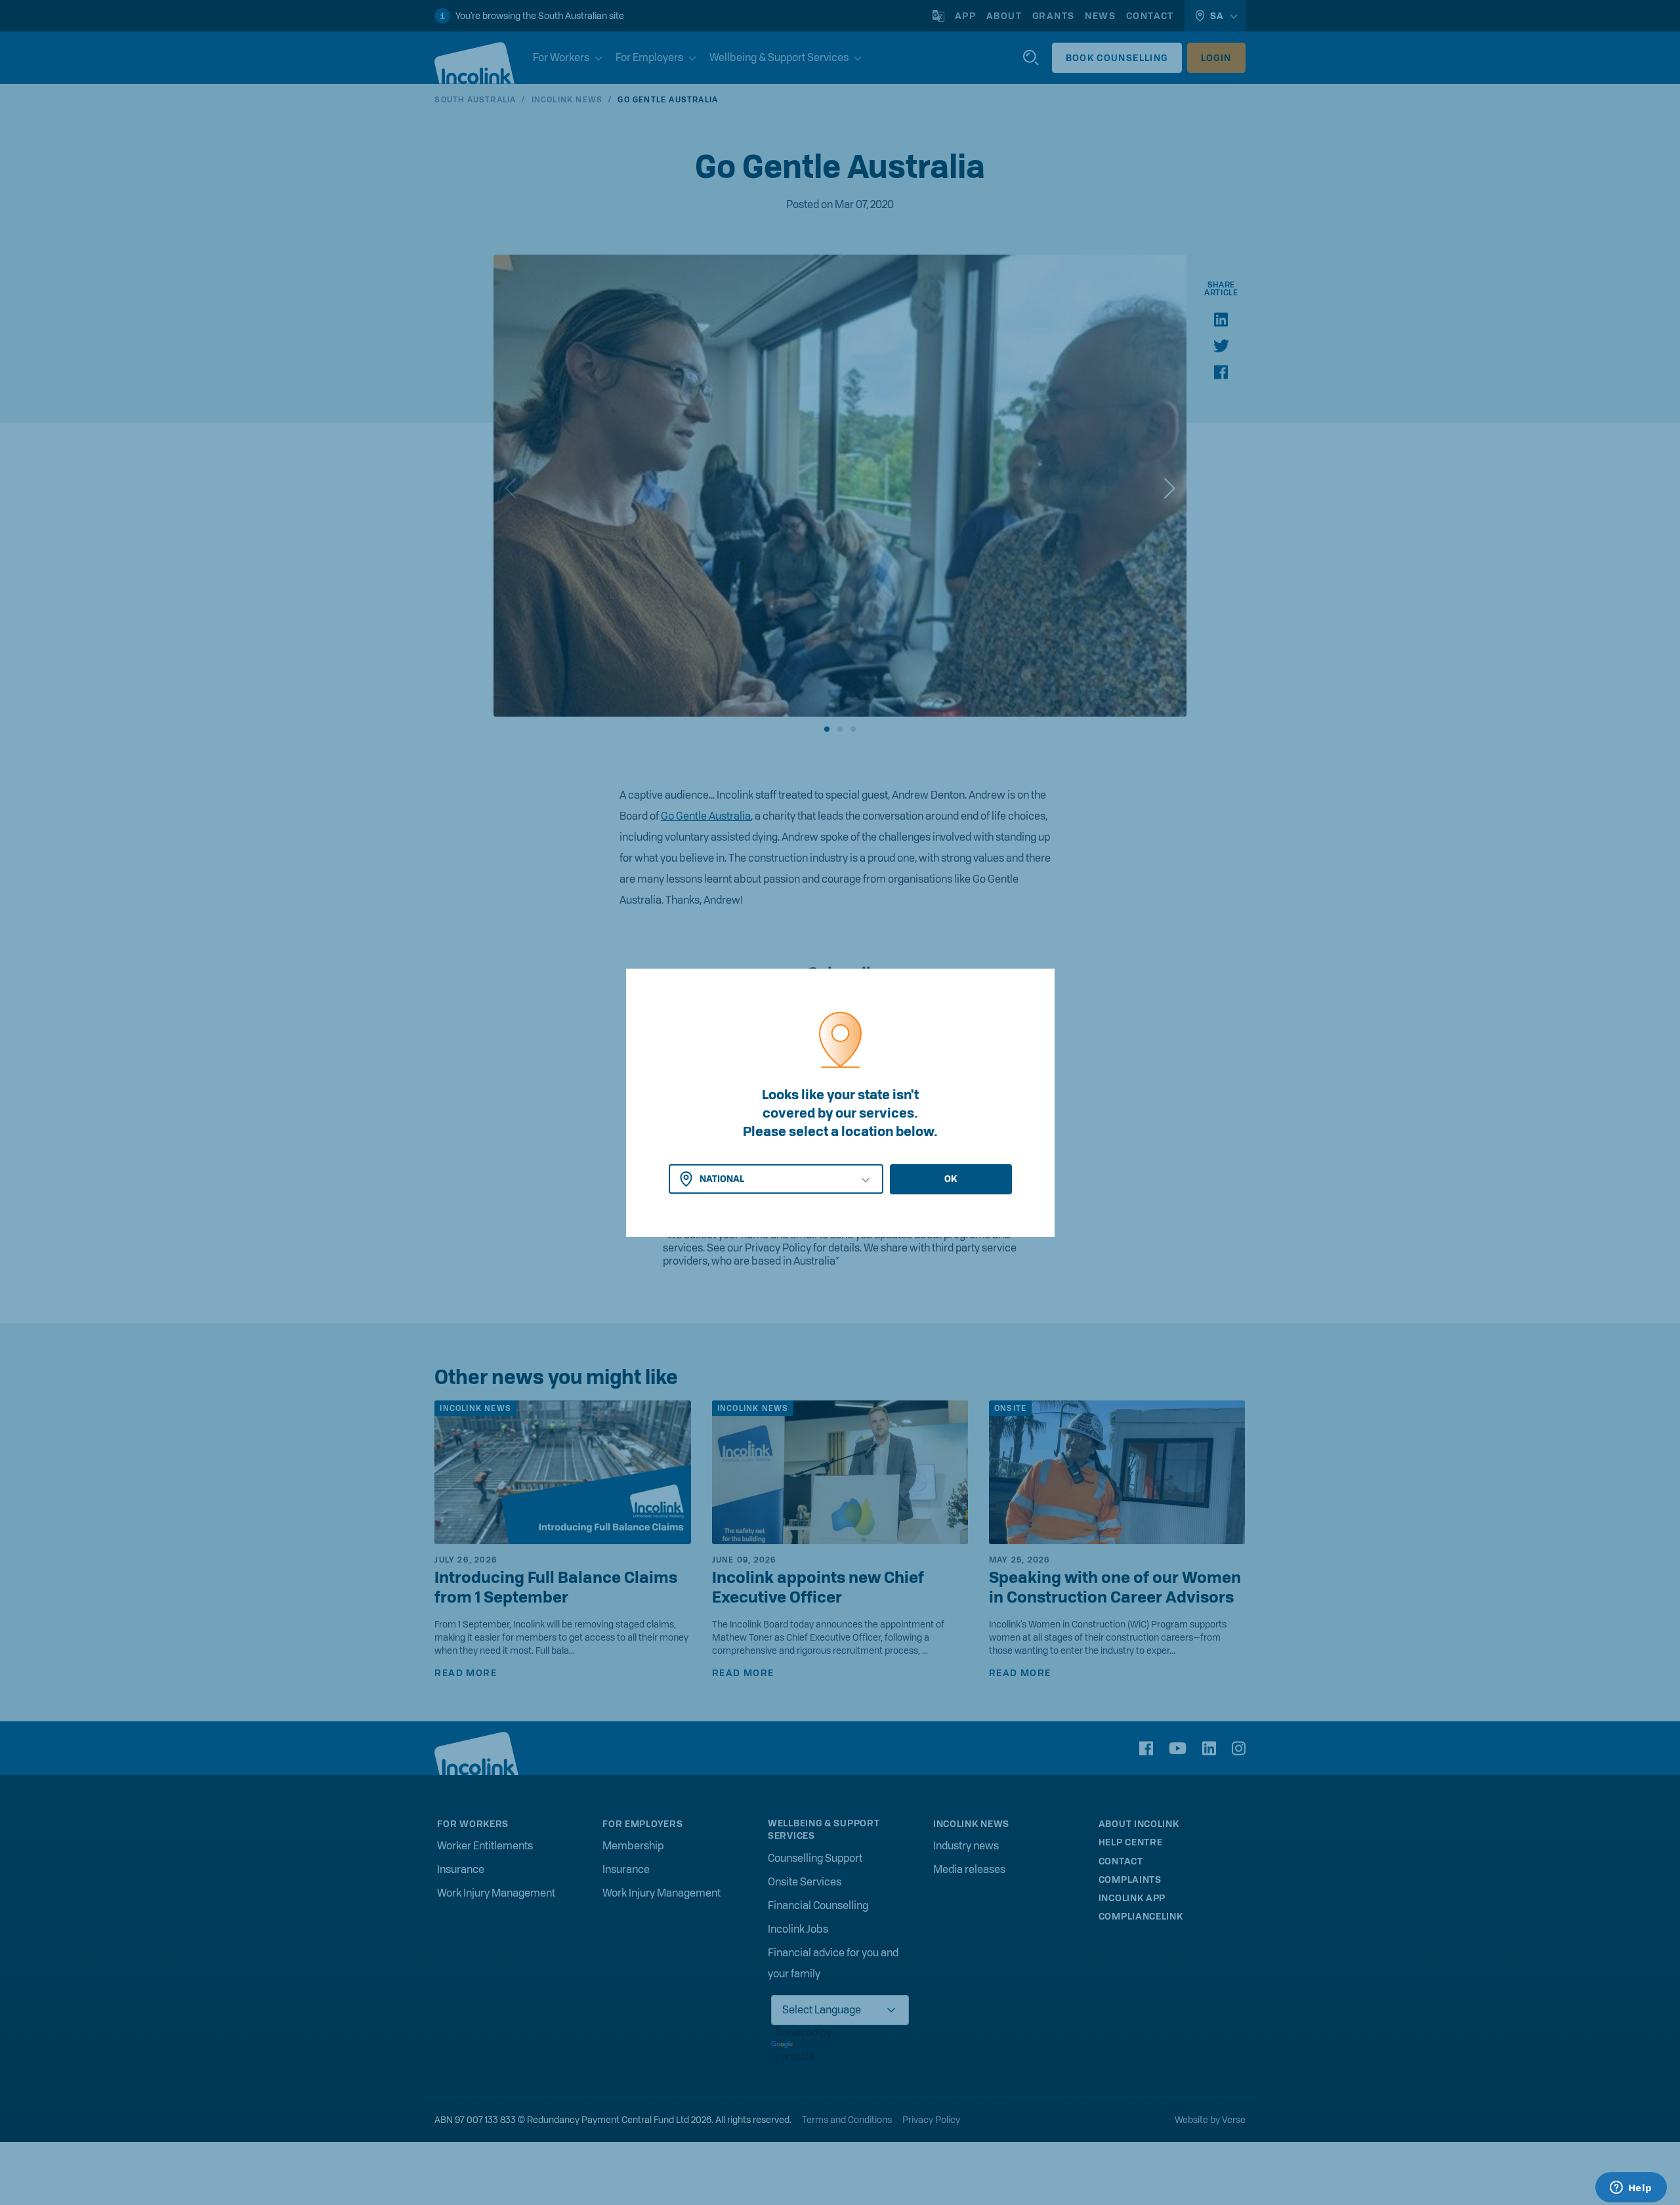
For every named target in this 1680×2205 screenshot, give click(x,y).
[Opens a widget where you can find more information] (1631, 2189)
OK (951, 1179)
